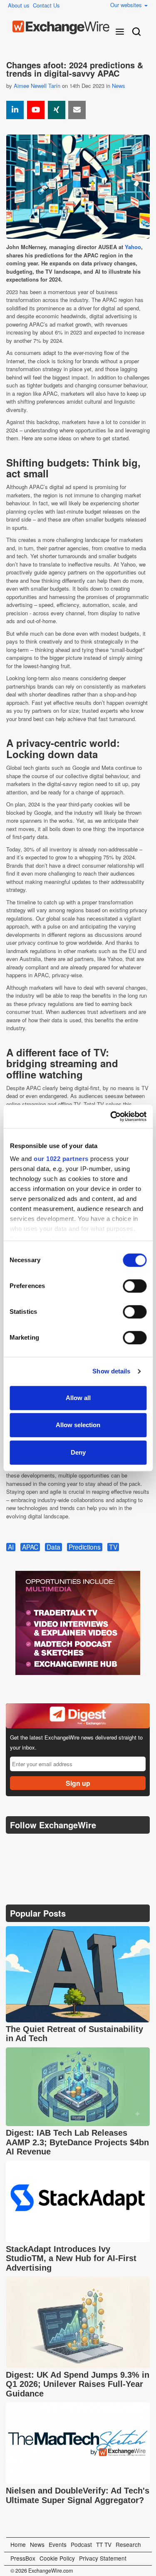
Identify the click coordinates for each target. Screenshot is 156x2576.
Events (58, 2544)
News (119, 86)
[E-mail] (77, 110)
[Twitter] (34, 1846)
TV (113, 1547)
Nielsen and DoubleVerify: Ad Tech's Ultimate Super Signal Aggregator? (78, 2495)
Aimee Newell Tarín (37, 86)
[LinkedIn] (73, 1846)
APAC (30, 1547)
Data (53, 1547)
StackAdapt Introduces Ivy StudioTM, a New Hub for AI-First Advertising (71, 2258)
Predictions (85, 1547)
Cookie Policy (57, 2558)
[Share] (15, 110)
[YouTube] (36, 110)
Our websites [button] (127, 5)
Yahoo (133, 247)
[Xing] (57, 110)
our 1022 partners (61, 1159)
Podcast (81, 2544)
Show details (111, 1371)
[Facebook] (54, 1846)
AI (11, 1547)
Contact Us (46, 5)
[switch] (135, 1286)
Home (18, 2544)
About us (19, 5)
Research (128, 2544)
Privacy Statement (103, 2558)
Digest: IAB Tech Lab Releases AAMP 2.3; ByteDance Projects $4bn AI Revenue (77, 2142)
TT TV (104, 2544)
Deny (78, 1452)
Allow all (78, 1398)
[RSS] (93, 1846)
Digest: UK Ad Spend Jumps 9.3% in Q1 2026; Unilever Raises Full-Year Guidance (78, 2384)
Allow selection (78, 1425)
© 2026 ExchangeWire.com (42, 2571)
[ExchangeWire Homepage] (61, 27)
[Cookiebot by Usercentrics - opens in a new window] (111, 1116)
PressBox (23, 2558)
